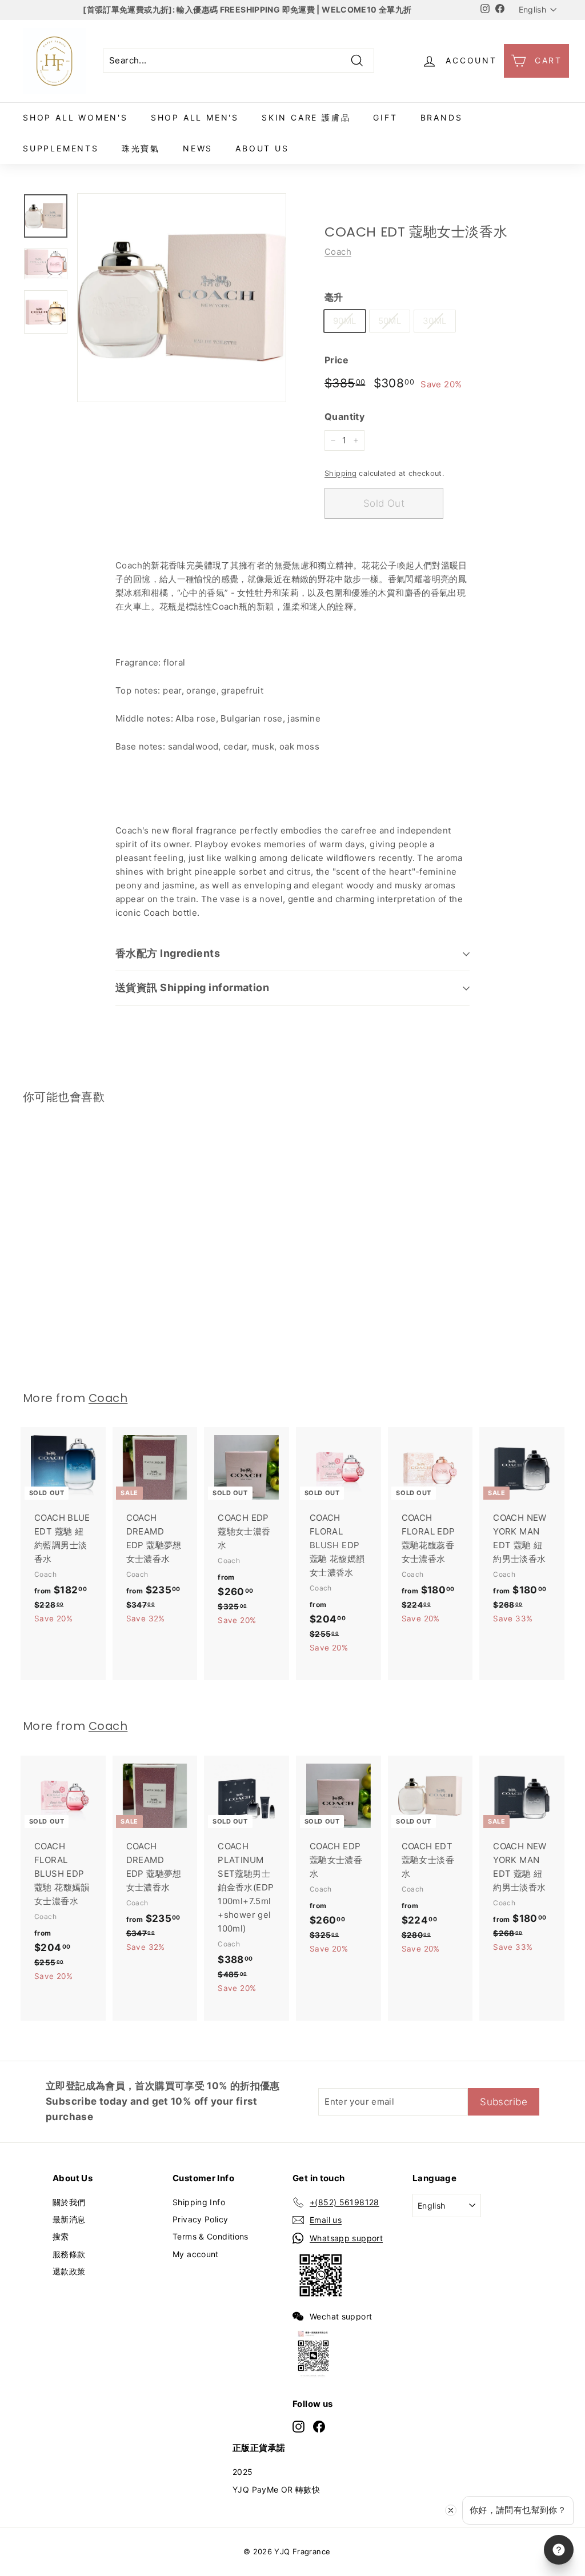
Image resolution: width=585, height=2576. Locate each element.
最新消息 (69, 2219)
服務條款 (69, 2254)
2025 (243, 2472)
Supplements (61, 148)
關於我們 (69, 2202)
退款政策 (69, 2271)
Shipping (340, 473)
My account (196, 2254)
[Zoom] (182, 298)
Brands (442, 117)
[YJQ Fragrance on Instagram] (298, 2426)
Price (336, 360)
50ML (390, 321)
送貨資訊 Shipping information (192, 987)
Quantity (344, 416)
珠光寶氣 (141, 148)
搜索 (61, 2236)
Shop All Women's (75, 117)
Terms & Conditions (211, 2236)
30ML (435, 321)
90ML (345, 321)
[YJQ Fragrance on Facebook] (319, 2426)
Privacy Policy (200, 2219)
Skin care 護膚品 (306, 117)
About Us (262, 148)
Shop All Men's (195, 117)
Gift (385, 117)
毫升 (334, 297)
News (198, 148)
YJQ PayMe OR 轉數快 (276, 2489)
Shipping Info (199, 2202)
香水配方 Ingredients (168, 953)
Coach (338, 252)
